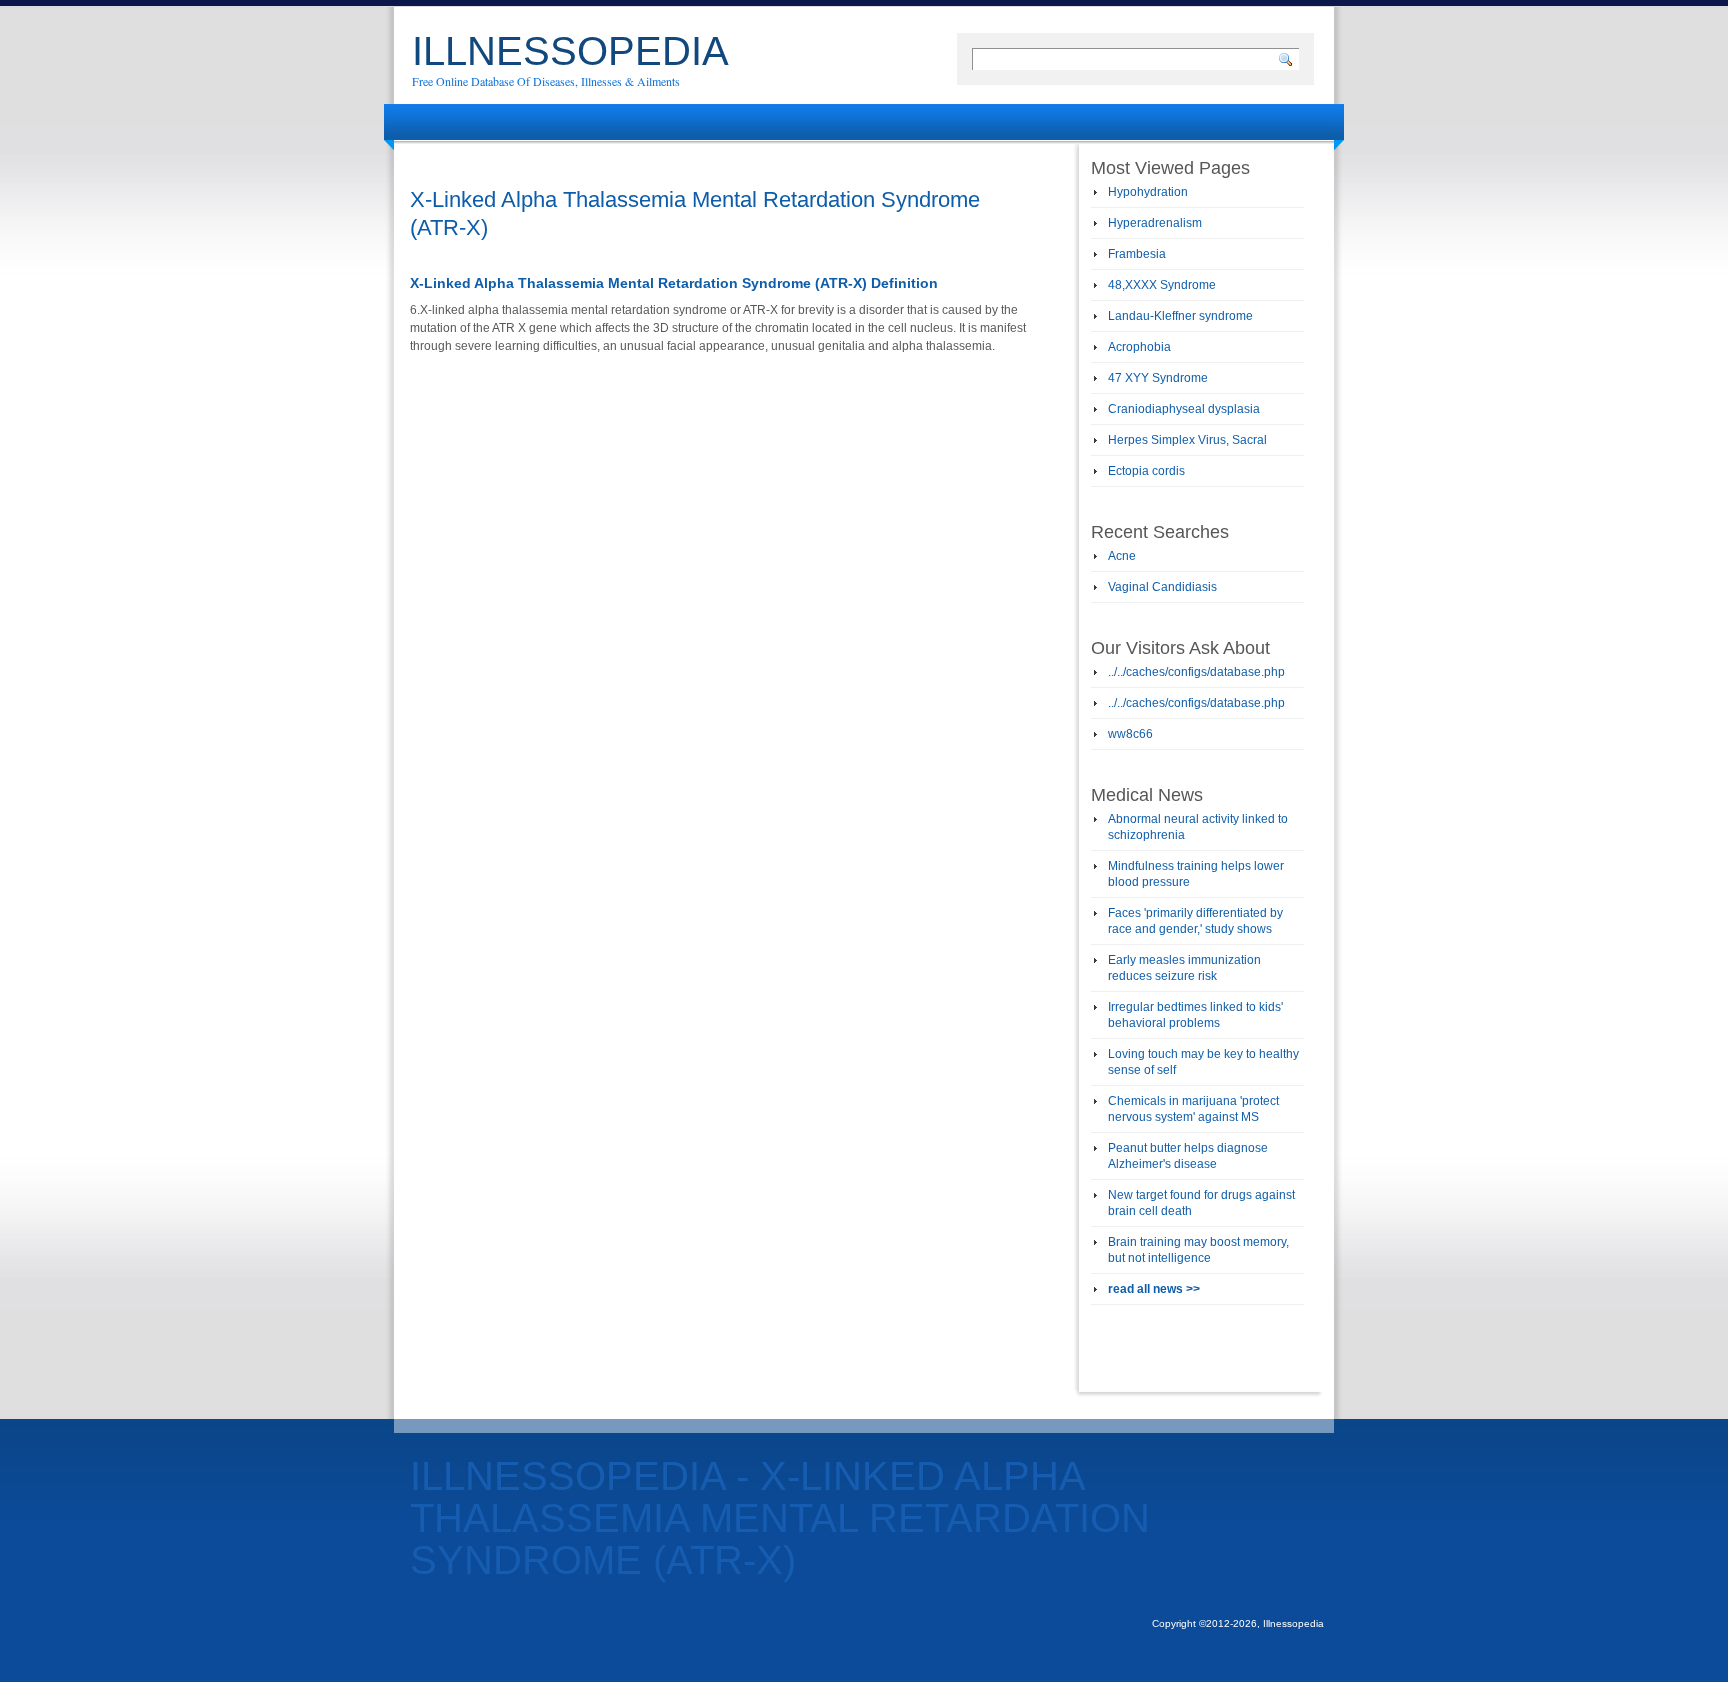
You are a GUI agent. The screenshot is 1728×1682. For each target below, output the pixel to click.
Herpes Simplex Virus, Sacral (1187, 440)
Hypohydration (1148, 192)
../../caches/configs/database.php (1196, 672)
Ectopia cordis (1146, 471)
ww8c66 (1130, 734)
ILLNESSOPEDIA (570, 51)
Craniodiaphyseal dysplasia (1184, 409)
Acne (1122, 556)
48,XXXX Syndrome (1162, 285)
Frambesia (1137, 254)
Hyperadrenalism (1155, 223)
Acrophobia (1139, 347)
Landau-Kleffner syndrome (1180, 316)
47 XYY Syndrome (1158, 378)
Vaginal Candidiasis (1162, 587)
